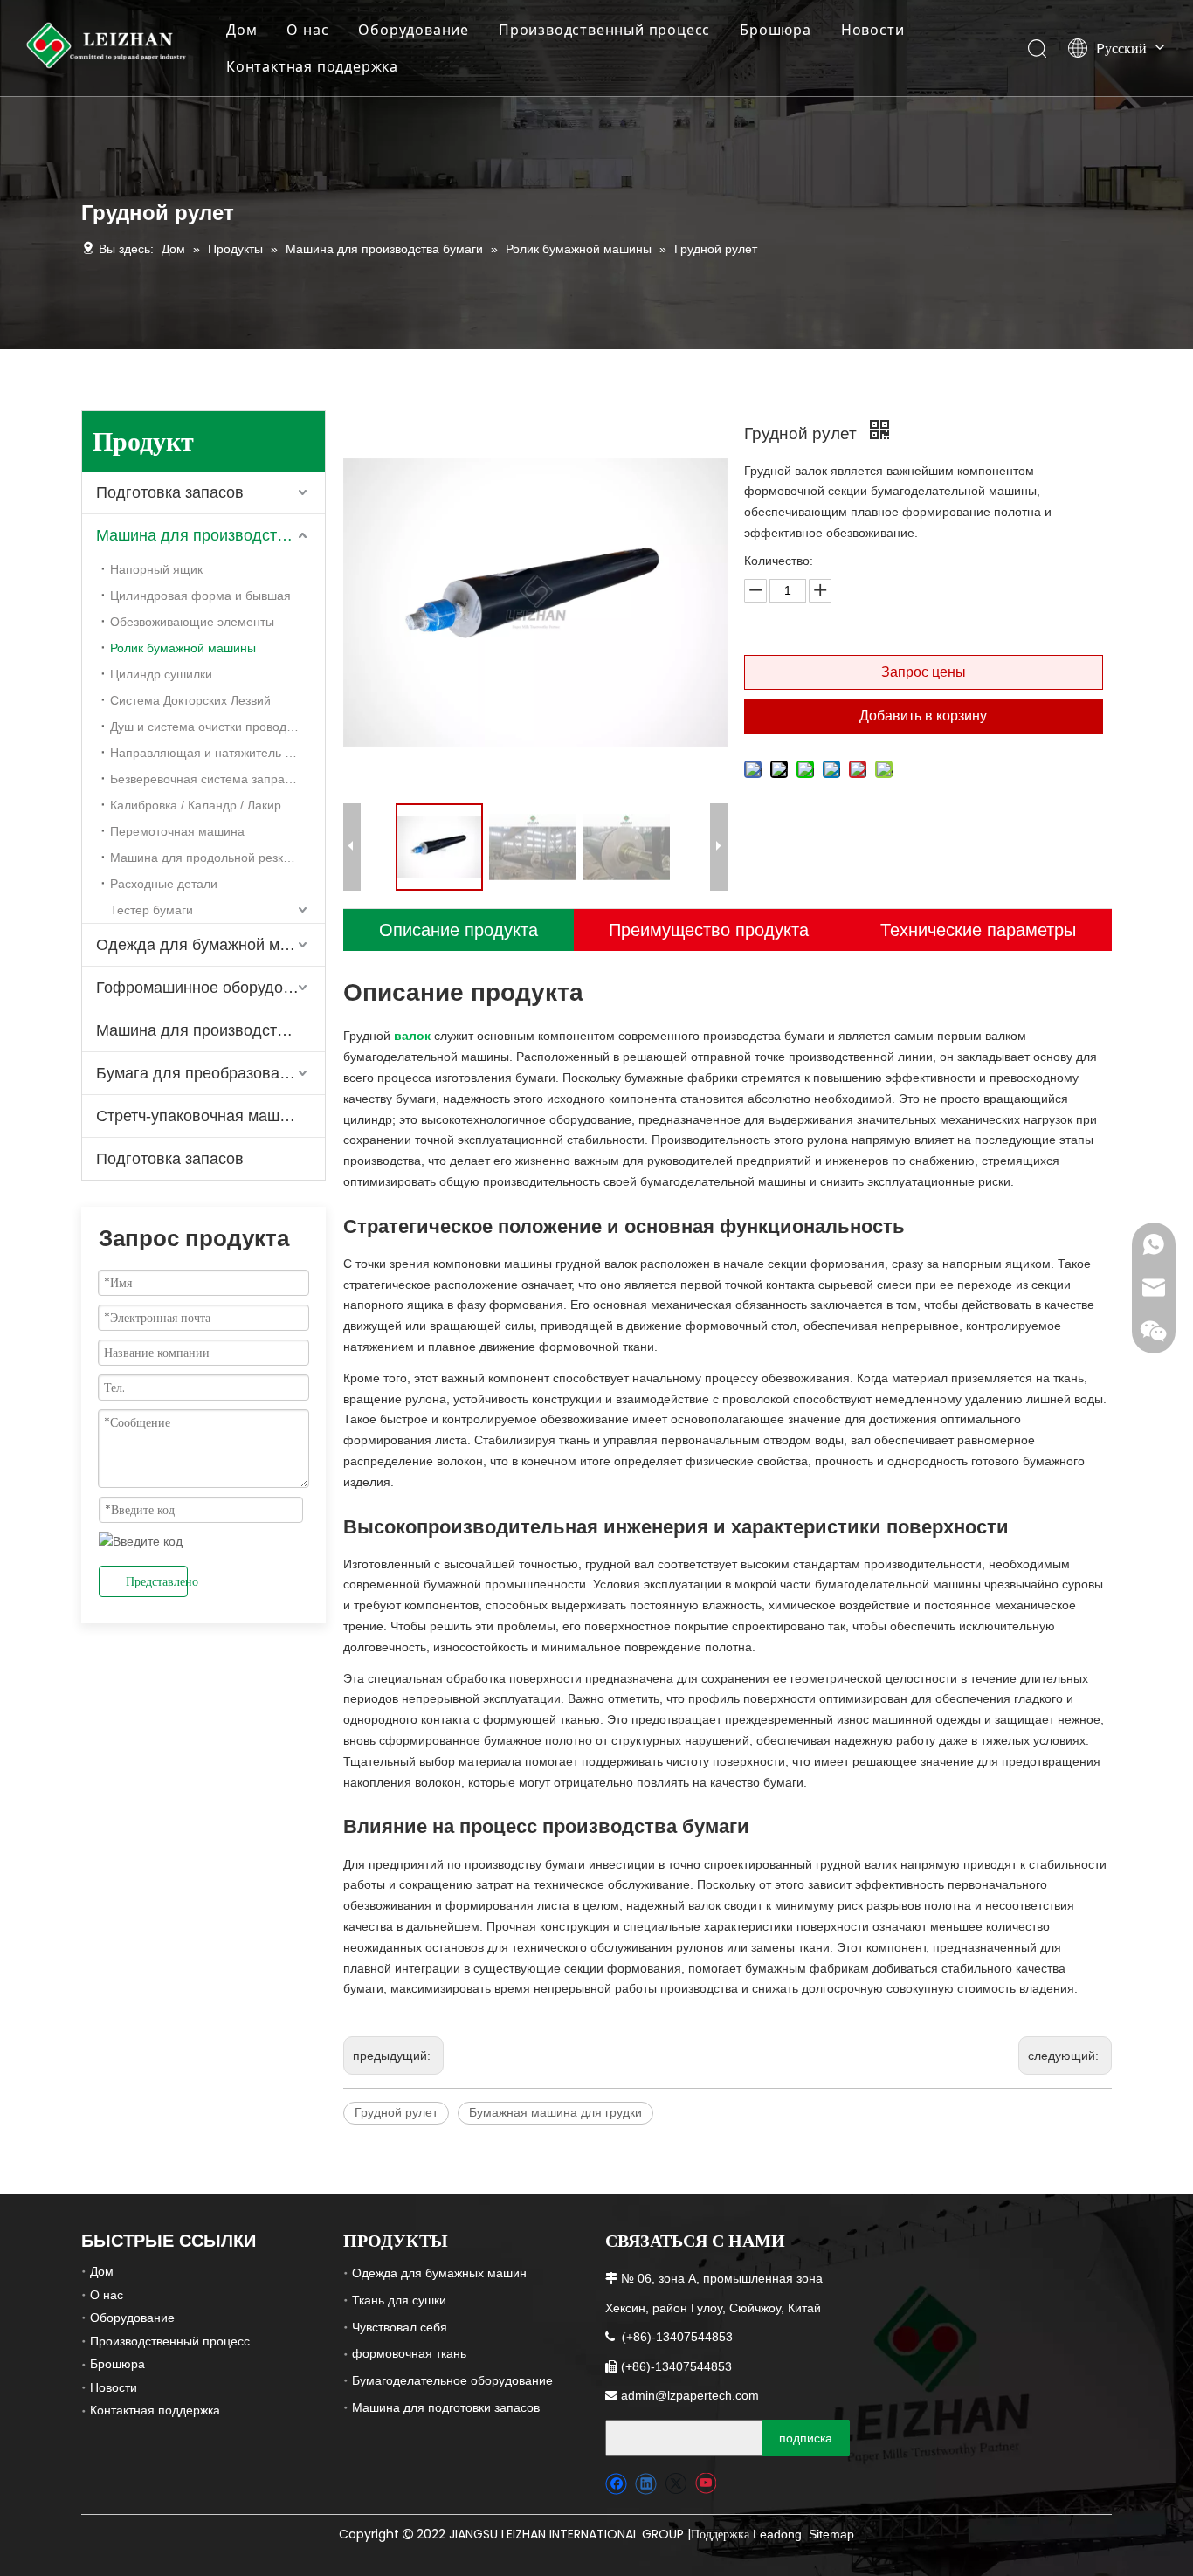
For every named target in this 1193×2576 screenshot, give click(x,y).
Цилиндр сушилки (161, 674)
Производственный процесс (604, 30)
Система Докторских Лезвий (190, 700)
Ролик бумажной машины (183, 648)
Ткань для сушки (399, 2300)
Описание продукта (459, 930)
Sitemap (831, 2534)
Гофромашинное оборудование (210, 988)
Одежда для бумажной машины (210, 945)
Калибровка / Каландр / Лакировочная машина (217, 805)
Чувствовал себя (400, 2327)
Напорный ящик (156, 569)
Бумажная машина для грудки (555, 2112)
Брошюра (776, 30)
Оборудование (414, 30)
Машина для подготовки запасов (446, 2407)
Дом (241, 30)
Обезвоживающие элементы (192, 622)
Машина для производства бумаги (210, 535)
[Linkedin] (646, 2484)
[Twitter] (676, 2484)
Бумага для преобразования (201, 1073)
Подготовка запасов (170, 492)
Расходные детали (164, 884)
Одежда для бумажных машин (439, 2273)
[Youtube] (705, 2484)
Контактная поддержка (312, 66)
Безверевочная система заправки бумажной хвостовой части (217, 779)
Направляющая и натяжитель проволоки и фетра (217, 753)
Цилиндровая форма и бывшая (200, 596)
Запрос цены (924, 672)
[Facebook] (616, 2484)
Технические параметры (978, 930)
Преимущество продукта (709, 930)
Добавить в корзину (923, 716)
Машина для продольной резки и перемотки (217, 858)
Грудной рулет (396, 2112)
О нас (307, 30)
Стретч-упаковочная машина (201, 1116)
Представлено (157, 1581)
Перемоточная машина (177, 831)
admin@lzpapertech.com (690, 2395)
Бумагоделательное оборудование (452, 2380)
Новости (873, 30)
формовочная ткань (409, 2353)
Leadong (777, 2534)
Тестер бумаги (152, 910)
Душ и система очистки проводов (205, 727)
